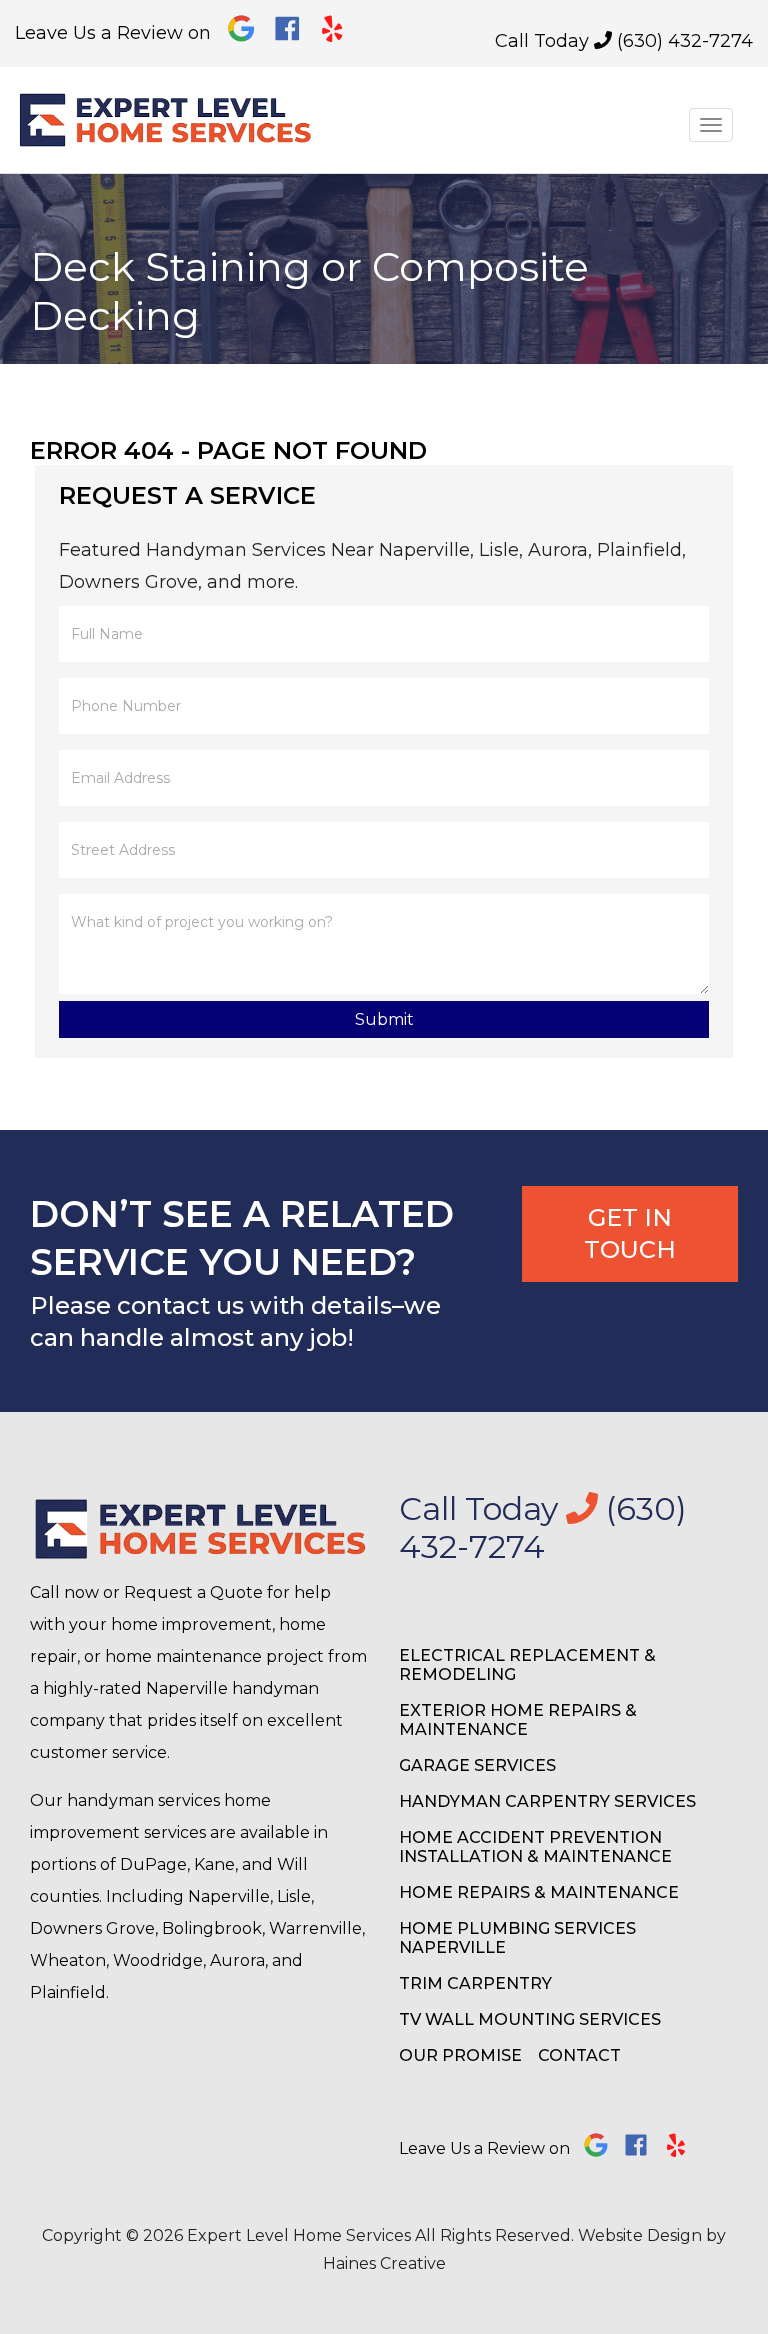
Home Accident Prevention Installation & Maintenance (535, 1847)
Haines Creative (384, 2263)
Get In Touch (630, 1233)
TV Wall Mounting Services (530, 2019)
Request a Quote (193, 1592)
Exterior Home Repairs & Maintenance (518, 1720)
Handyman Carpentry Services (547, 1801)
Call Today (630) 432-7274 (624, 41)
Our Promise (460, 2055)
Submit (384, 1019)
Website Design (640, 2235)
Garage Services (477, 1765)
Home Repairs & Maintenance (539, 1892)
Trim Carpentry (475, 1983)
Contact (579, 2055)
